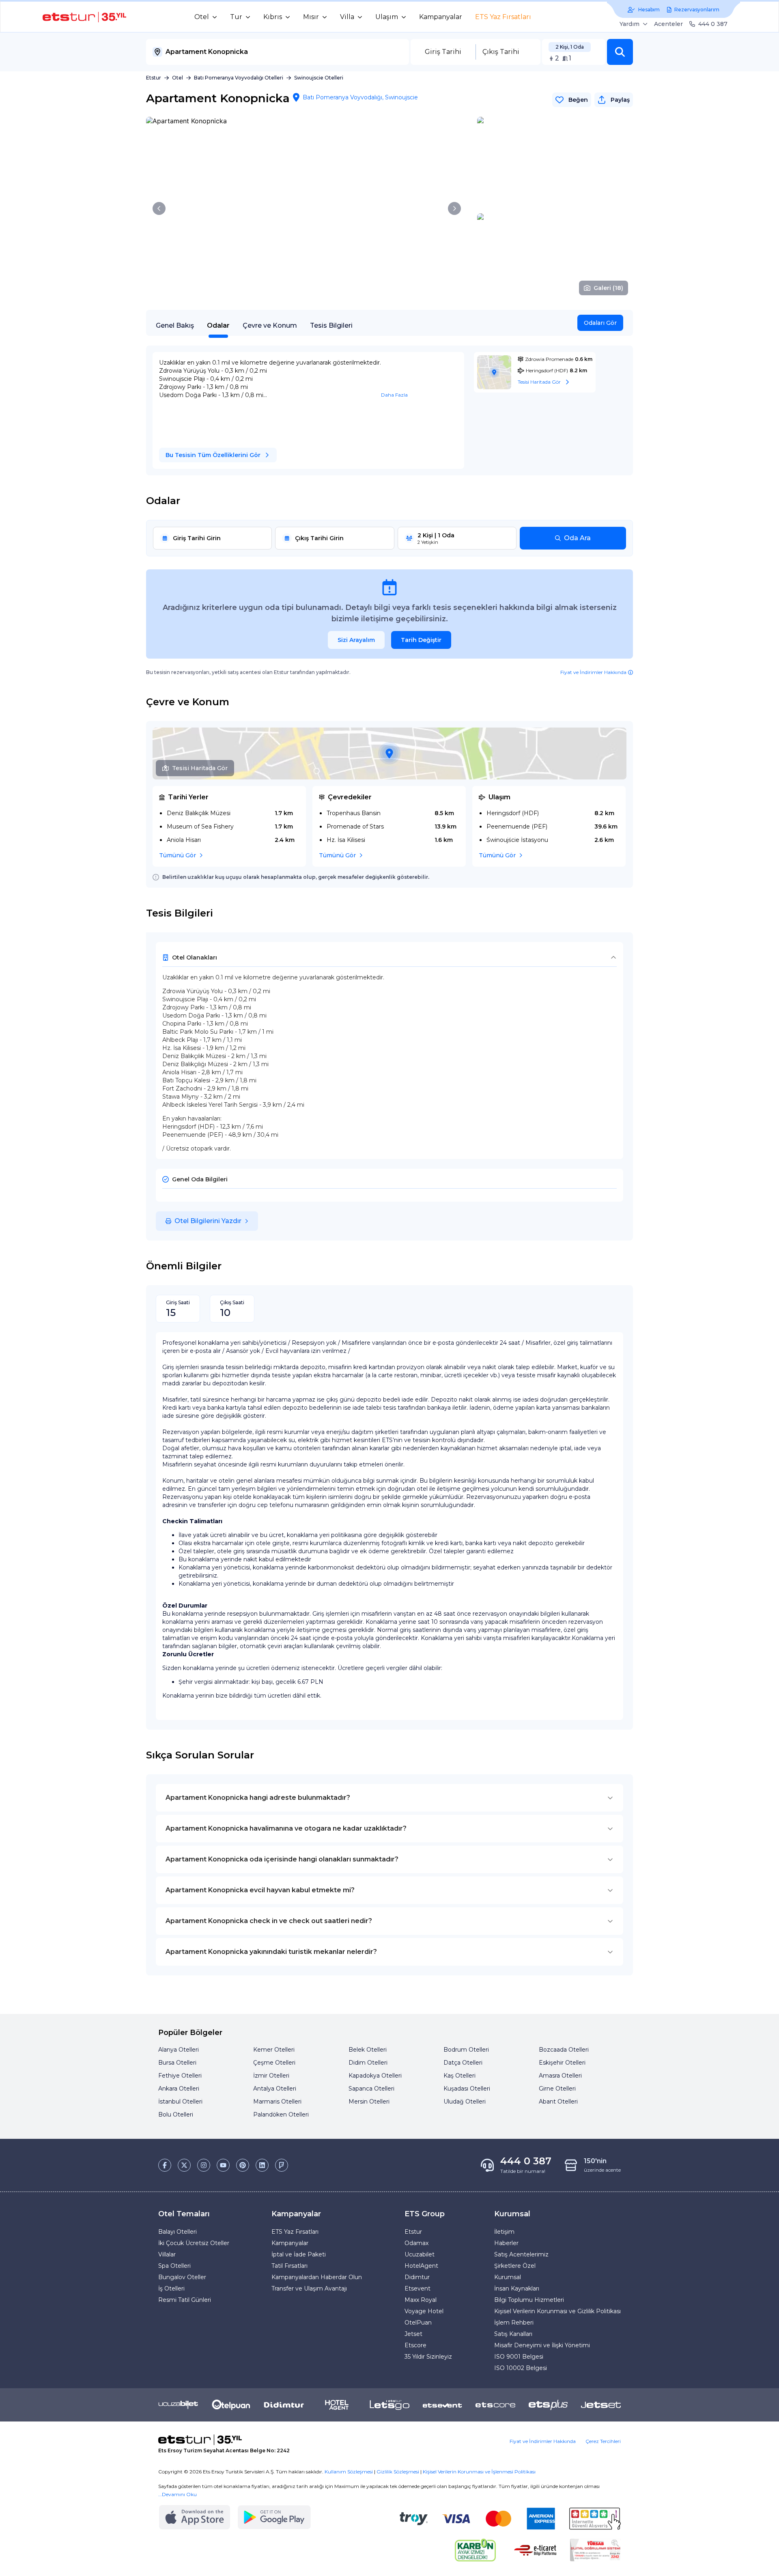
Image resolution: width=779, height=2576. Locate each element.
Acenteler (668, 24)
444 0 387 (713, 24)
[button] (620, 52)
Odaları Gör (600, 323)
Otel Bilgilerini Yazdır (208, 1221)
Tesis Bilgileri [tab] (331, 325)
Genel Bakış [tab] (175, 325)
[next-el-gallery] (454, 208)
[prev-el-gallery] (159, 208)
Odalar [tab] (218, 325)
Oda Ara (577, 538)
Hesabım (649, 10)
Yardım (629, 24)
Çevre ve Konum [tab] (270, 325)
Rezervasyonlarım (697, 10)
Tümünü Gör (178, 855)
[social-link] (165, 2165)
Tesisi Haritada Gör (200, 768)
